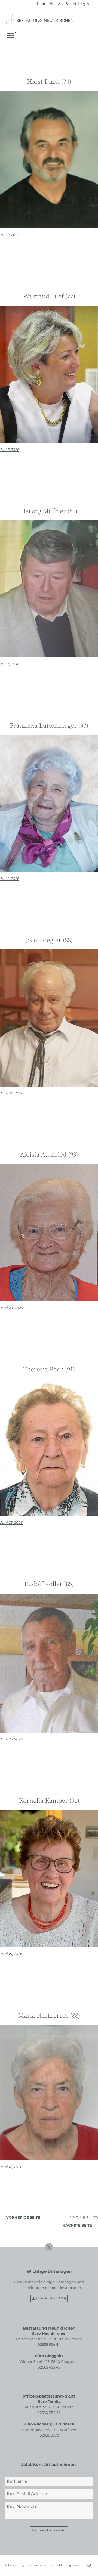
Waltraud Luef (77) (49, 297)
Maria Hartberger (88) (49, 2016)
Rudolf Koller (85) (49, 1585)
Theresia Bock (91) (49, 1370)
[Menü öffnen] (10, 36)
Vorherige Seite (20, 2217)
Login (84, 4)
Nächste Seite (80, 2225)
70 (96, 2218)
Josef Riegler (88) (49, 941)
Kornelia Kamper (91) (49, 1801)
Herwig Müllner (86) (49, 512)
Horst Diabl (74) (49, 82)
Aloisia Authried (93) (49, 1155)
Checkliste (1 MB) (51, 2298)
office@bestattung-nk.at (49, 2396)
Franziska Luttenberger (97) (49, 726)
